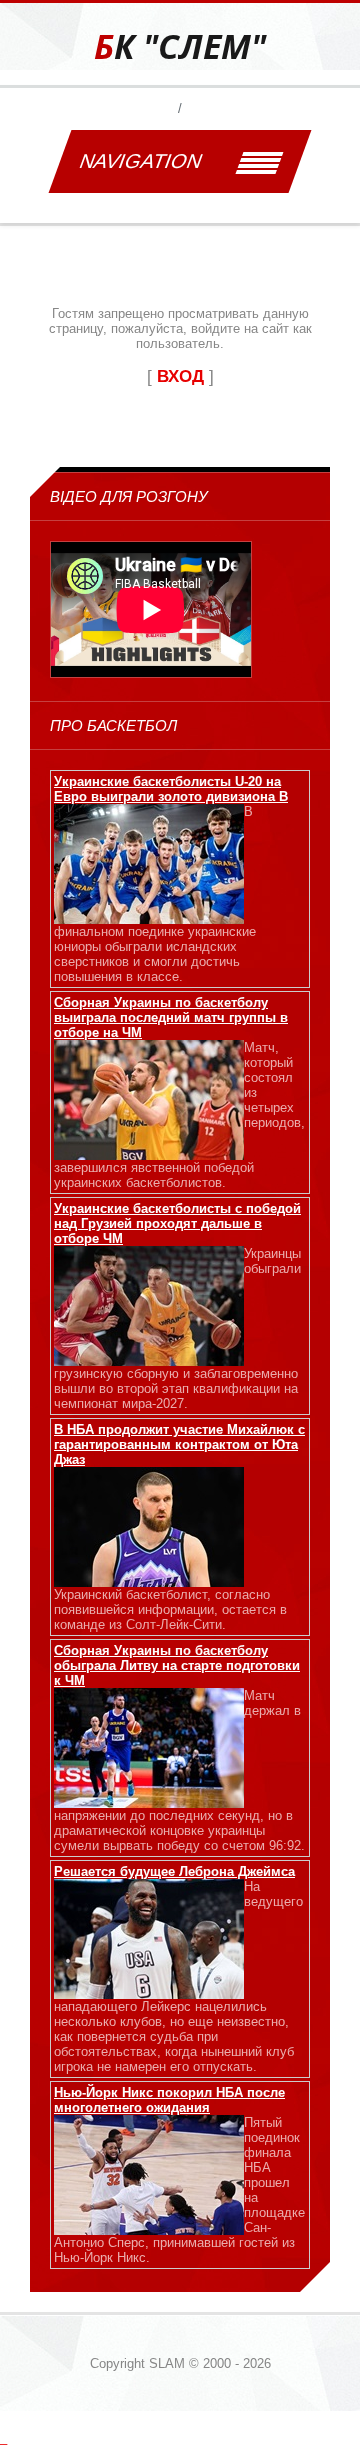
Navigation (140, 161)
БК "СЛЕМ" (180, 46)
